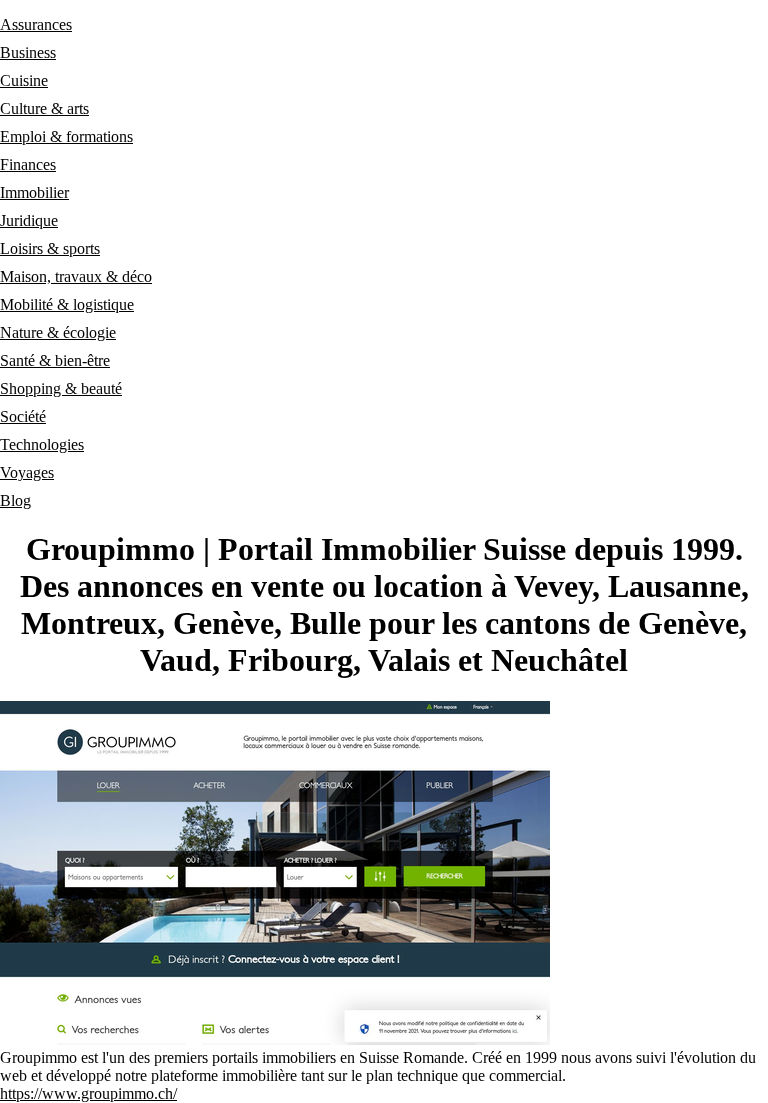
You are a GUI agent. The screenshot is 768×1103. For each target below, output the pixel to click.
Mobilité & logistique (67, 304)
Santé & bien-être (55, 360)
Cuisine (24, 80)
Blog (15, 500)
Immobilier (34, 192)
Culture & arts (44, 108)
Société (23, 416)
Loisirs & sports (50, 248)
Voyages (27, 472)
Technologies (42, 444)
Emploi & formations (66, 136)
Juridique (29, 220)
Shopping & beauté (61, 388)
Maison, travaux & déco (76, 276)
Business (28, 52)
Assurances (36, 24)
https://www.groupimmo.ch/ (88, 1093)
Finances (28, 164)
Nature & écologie (58, 332)
